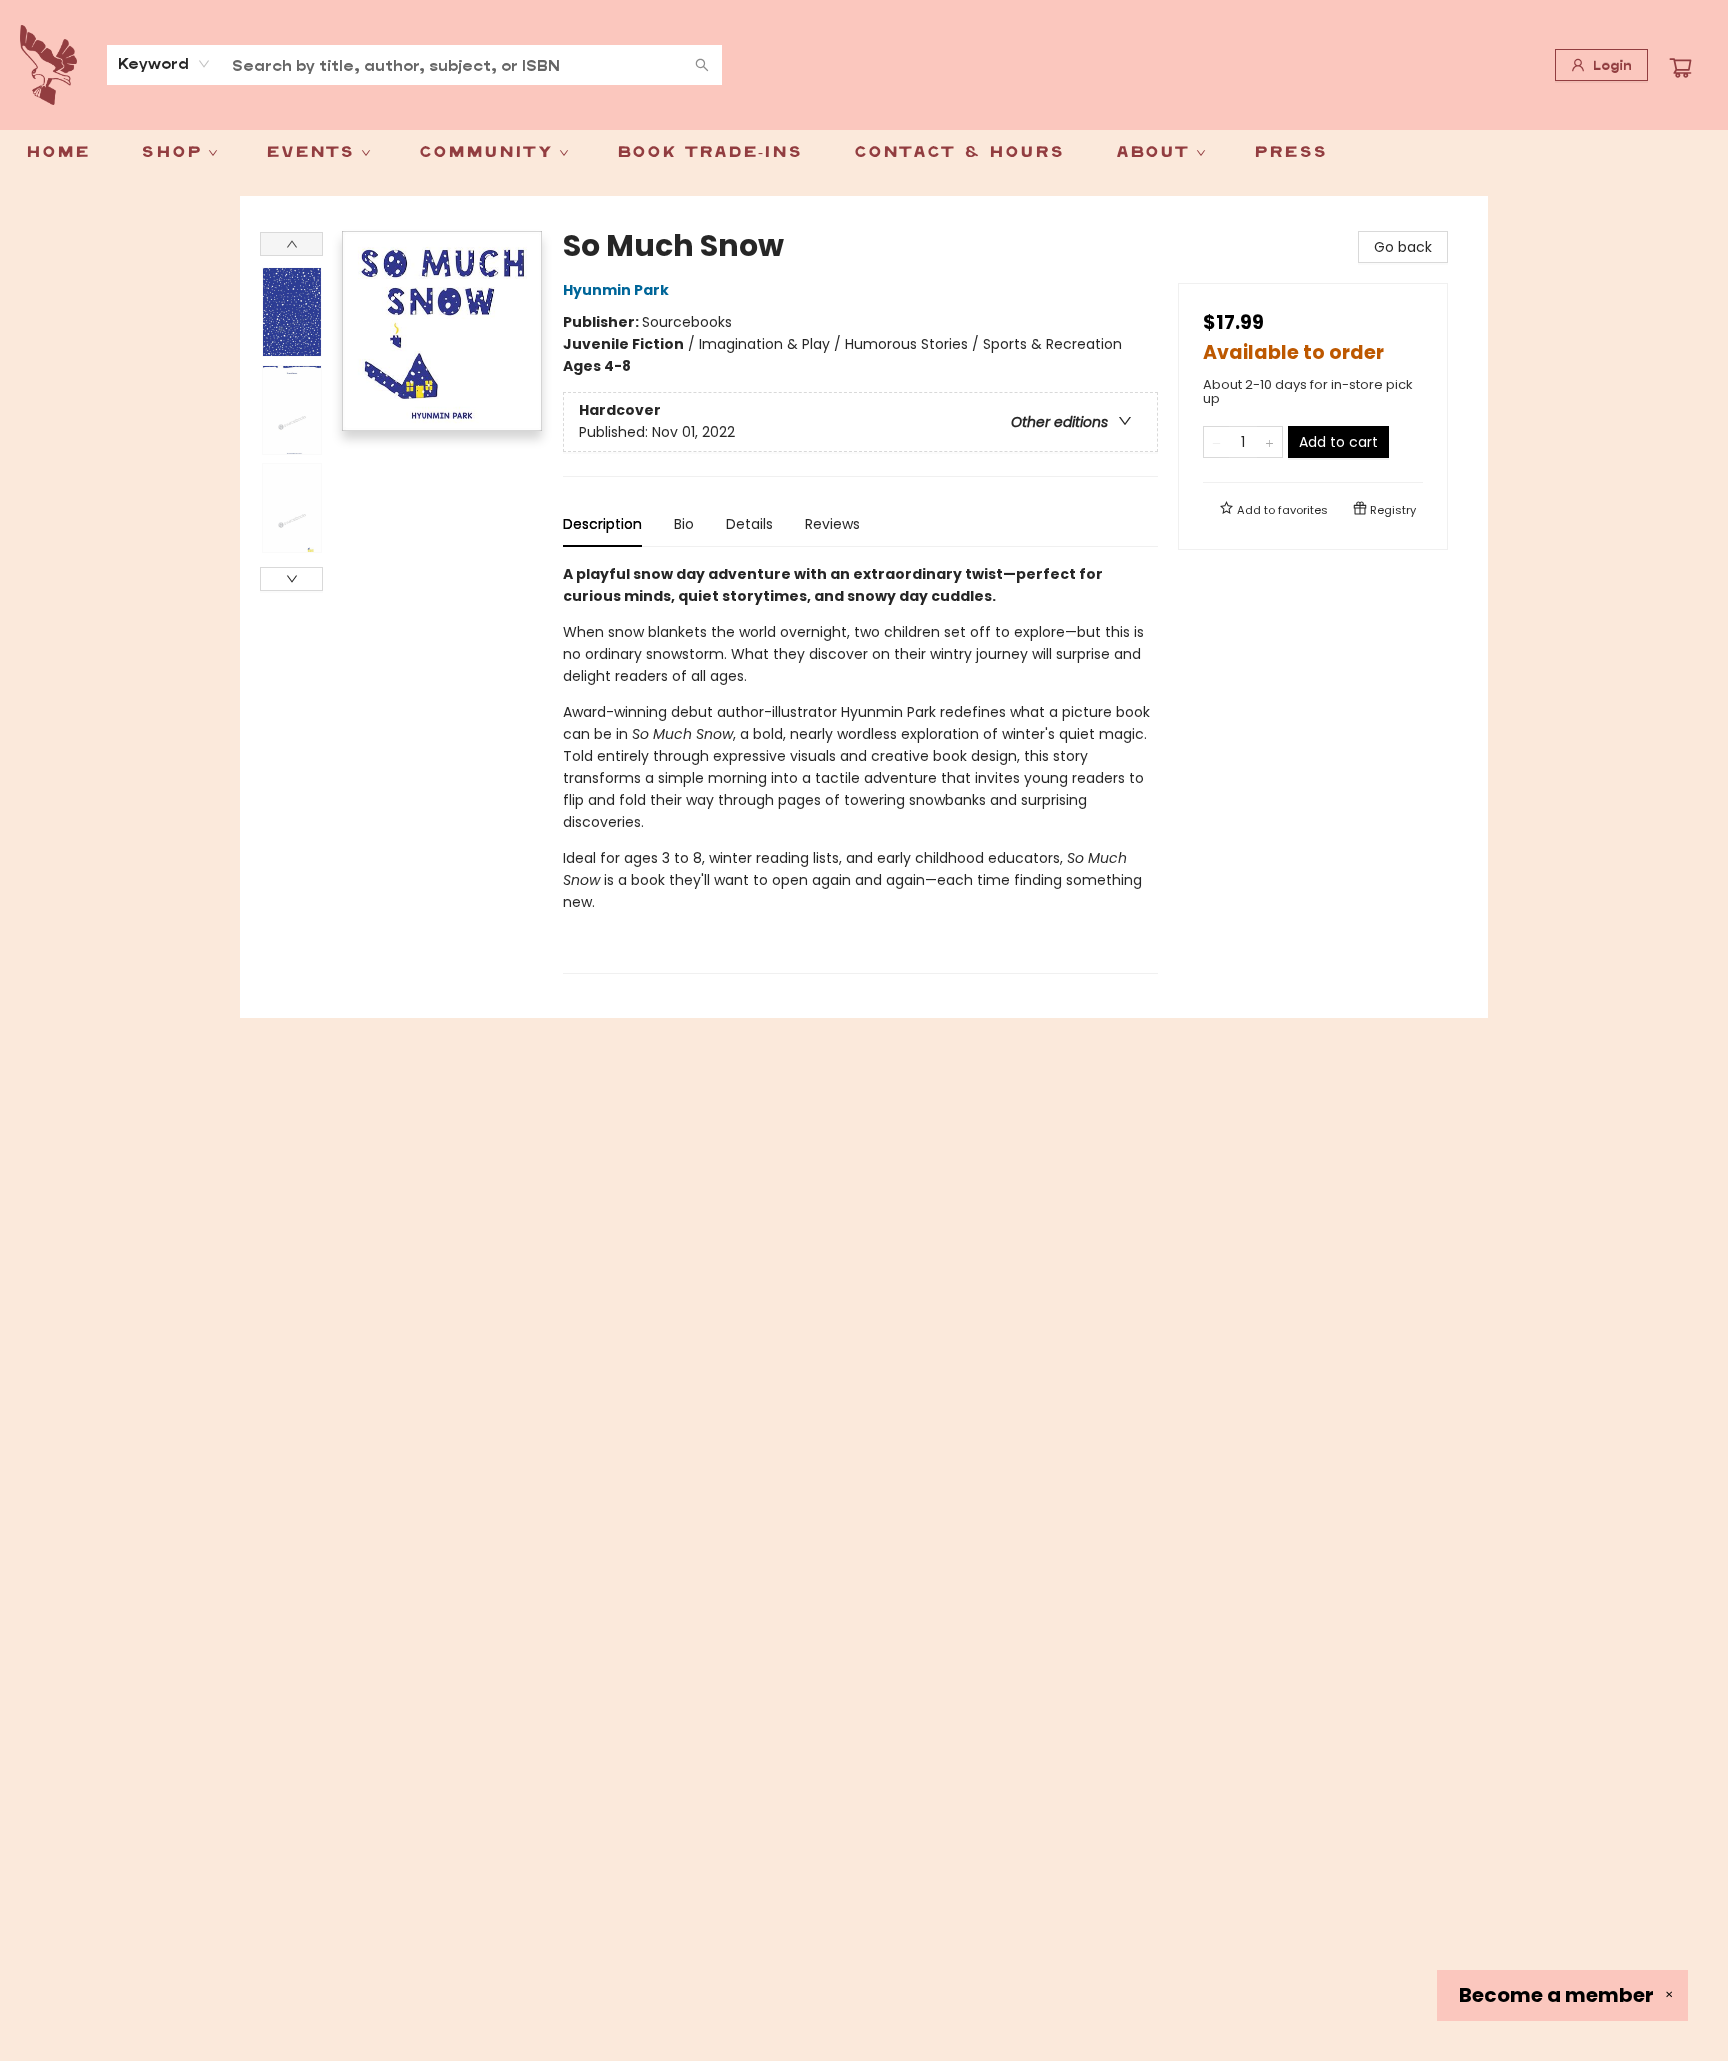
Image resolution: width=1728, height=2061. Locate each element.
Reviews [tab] (832, 524)
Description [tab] (602, 524)
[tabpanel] (860, 768)
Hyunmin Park (616, 290)
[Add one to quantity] (1269, 442)
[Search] (702, 65)
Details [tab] (749, 524)
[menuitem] (57, 153)
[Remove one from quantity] (1216, 442)
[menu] (864, 153)
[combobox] (164, 64)
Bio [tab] (684, 524)
